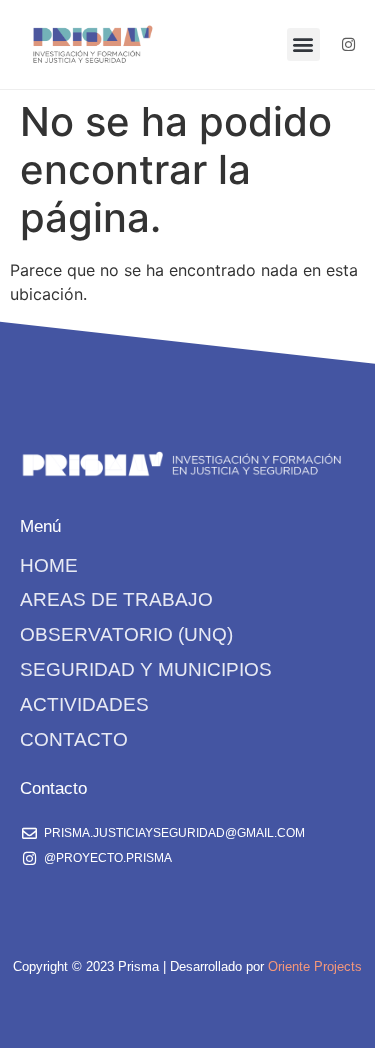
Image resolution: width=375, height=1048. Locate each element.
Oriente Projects (315, 966)
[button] (303, 44)
